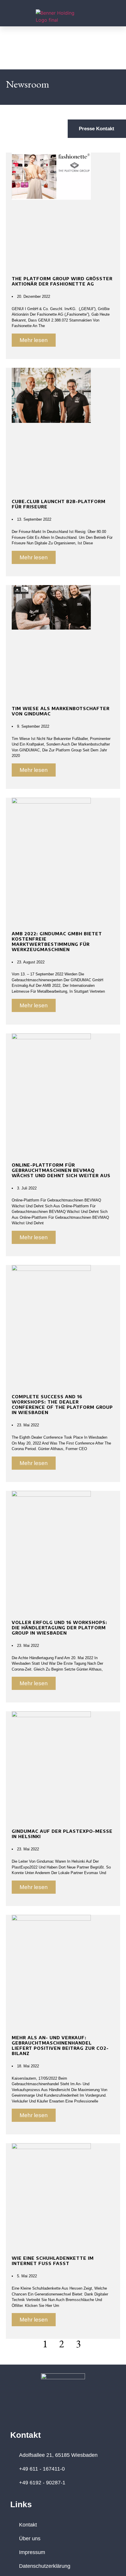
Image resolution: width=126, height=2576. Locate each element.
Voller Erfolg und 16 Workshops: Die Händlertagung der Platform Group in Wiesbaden (59, 1628)
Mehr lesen (34, 340)
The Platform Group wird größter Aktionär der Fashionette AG (62, 281)
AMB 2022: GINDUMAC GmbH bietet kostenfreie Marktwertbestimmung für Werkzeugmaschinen (57, 941)
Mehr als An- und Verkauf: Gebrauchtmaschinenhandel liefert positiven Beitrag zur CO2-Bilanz (60, 2045)
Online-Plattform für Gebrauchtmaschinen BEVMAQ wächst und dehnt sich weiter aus (61, 1170)
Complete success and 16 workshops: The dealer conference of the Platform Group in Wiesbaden (62, 1404)
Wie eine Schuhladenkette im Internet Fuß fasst (53, 2261)
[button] (13, 16)
